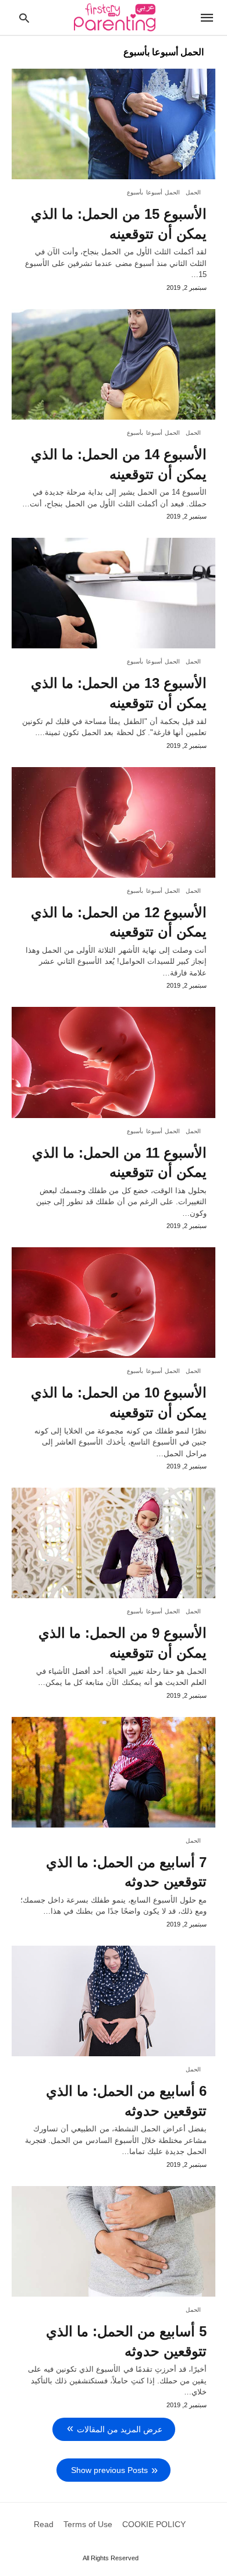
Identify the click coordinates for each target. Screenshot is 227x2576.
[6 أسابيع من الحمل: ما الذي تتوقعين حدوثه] (114, 2001)
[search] (24, 18)
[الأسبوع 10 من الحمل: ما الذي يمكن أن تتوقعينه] (114, 1303)
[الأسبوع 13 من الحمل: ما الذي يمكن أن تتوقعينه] (114, 593)
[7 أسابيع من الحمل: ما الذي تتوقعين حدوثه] (114, 1772)
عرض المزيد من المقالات (120, 2429)
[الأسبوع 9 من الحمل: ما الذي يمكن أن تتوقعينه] (114, 1543)
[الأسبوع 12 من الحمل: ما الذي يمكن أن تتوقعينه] (114, 822)
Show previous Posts (109, 2470)
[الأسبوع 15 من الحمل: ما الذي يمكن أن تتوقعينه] (114, 124)
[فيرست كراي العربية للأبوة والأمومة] (115, 17)
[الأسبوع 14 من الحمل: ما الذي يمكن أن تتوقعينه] (114, 364)
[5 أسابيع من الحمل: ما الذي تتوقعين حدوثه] (114, 2241)
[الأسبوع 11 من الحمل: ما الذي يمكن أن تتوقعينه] (114, 1062)
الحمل (193, 192)
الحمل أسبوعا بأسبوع (153, 192)
